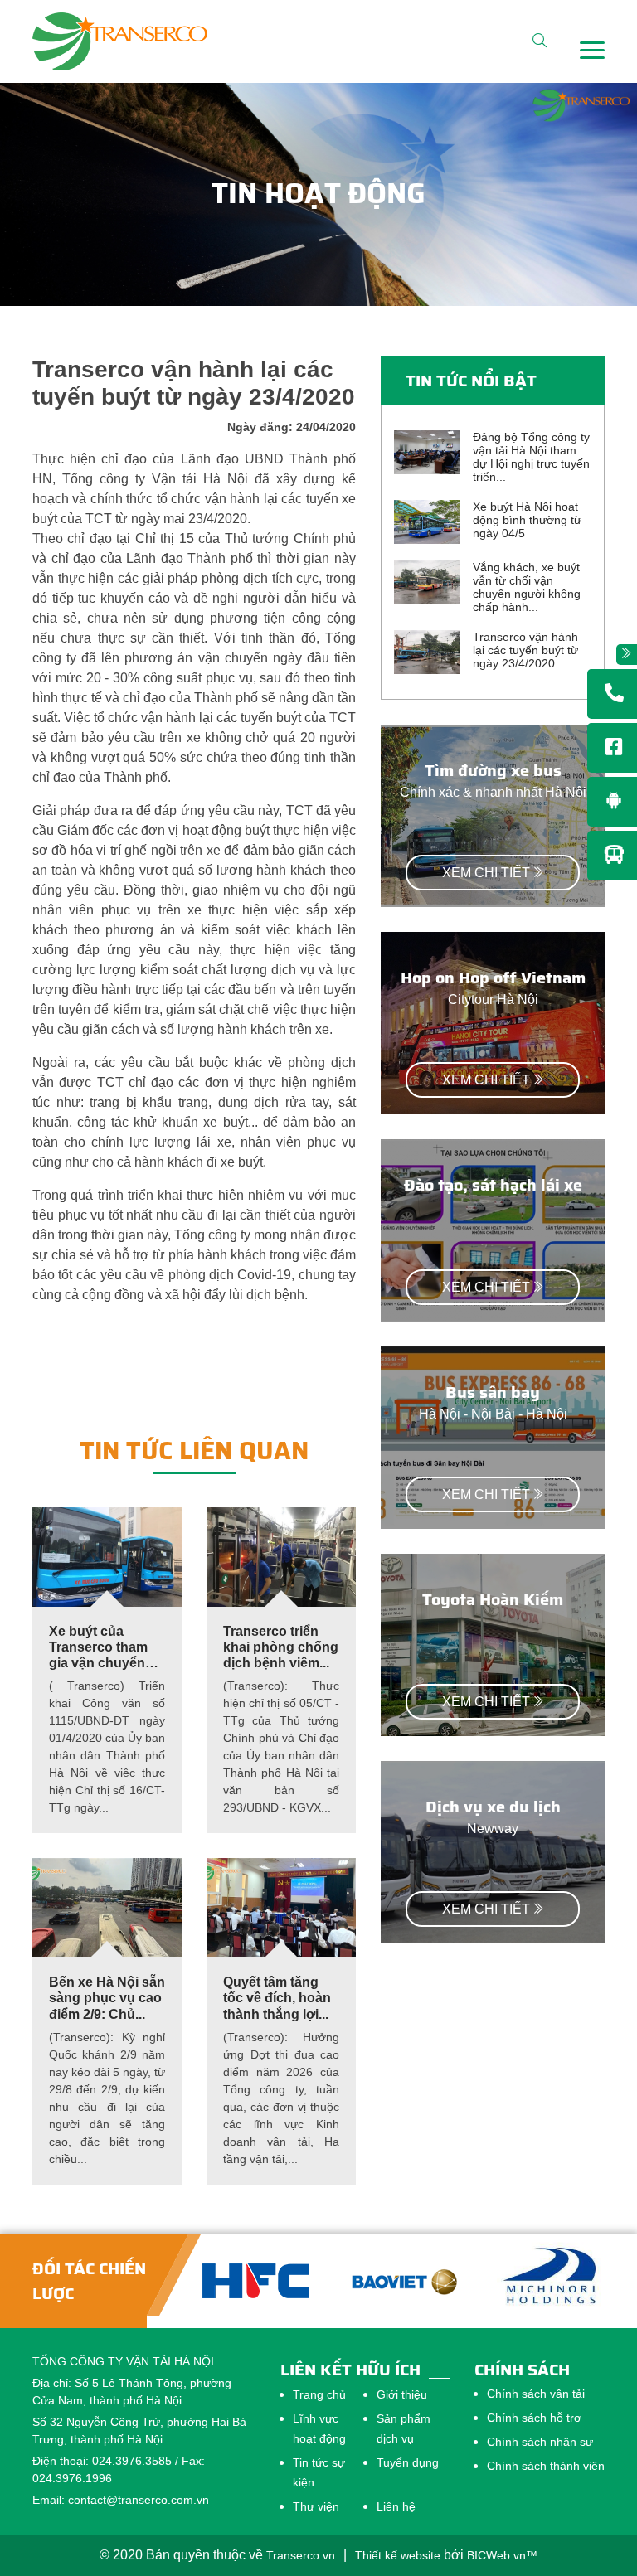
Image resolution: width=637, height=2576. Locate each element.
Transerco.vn (301, 2555)
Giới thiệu (402, 2394)
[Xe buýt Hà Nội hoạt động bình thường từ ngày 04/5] (427, 521)
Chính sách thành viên (546, 2466)
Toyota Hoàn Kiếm (493, 1599)
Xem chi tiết (486, 873)
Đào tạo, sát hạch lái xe (493, 1185)
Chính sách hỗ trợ (534, 2418)
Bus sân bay (493, 1392)
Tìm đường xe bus (493, 770)
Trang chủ (319, 2394)
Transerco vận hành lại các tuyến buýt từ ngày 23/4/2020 (525, 650)
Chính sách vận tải (536, 2394)
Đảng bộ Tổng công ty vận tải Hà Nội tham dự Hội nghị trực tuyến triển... (531, 457)
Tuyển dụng (408, 2462)
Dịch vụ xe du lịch (493, 1807)
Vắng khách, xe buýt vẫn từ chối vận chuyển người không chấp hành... (527, 587)
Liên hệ (396, 2506)
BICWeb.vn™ (502, 2555)
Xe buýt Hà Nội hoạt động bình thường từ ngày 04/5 (527, 520)
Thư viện (316, 2506)
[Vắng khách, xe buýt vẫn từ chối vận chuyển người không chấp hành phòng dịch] (427, 582)
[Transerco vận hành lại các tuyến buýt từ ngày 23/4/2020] (427, 651)
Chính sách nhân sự (540, 2442)
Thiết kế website (398, 2555)
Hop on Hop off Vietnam (493, 978)
